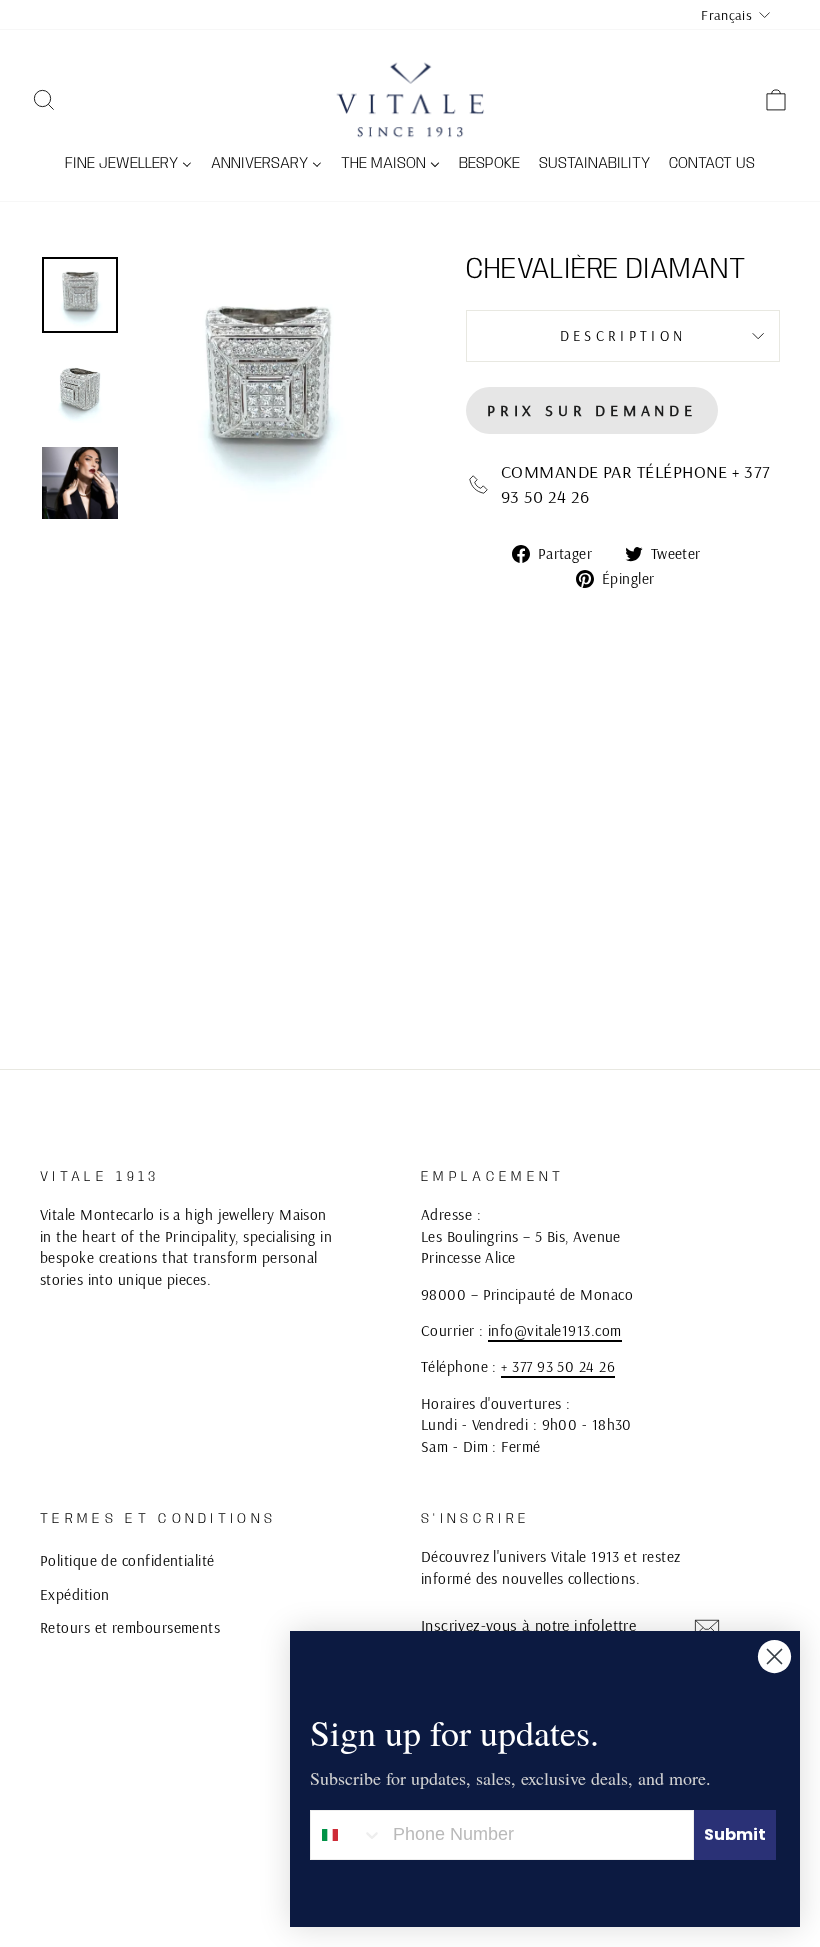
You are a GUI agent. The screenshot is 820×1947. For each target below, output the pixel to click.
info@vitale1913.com (555, 1330)
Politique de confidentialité (127, 1560)
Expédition (75, 1594)
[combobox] (347, 1835)
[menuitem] (129, 165)
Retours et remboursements (130, 1627)
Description (623, 336)
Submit (735, 1834)
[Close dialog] (774, 1656)
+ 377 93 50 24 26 (558, 1366)
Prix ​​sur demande (592, 410)
